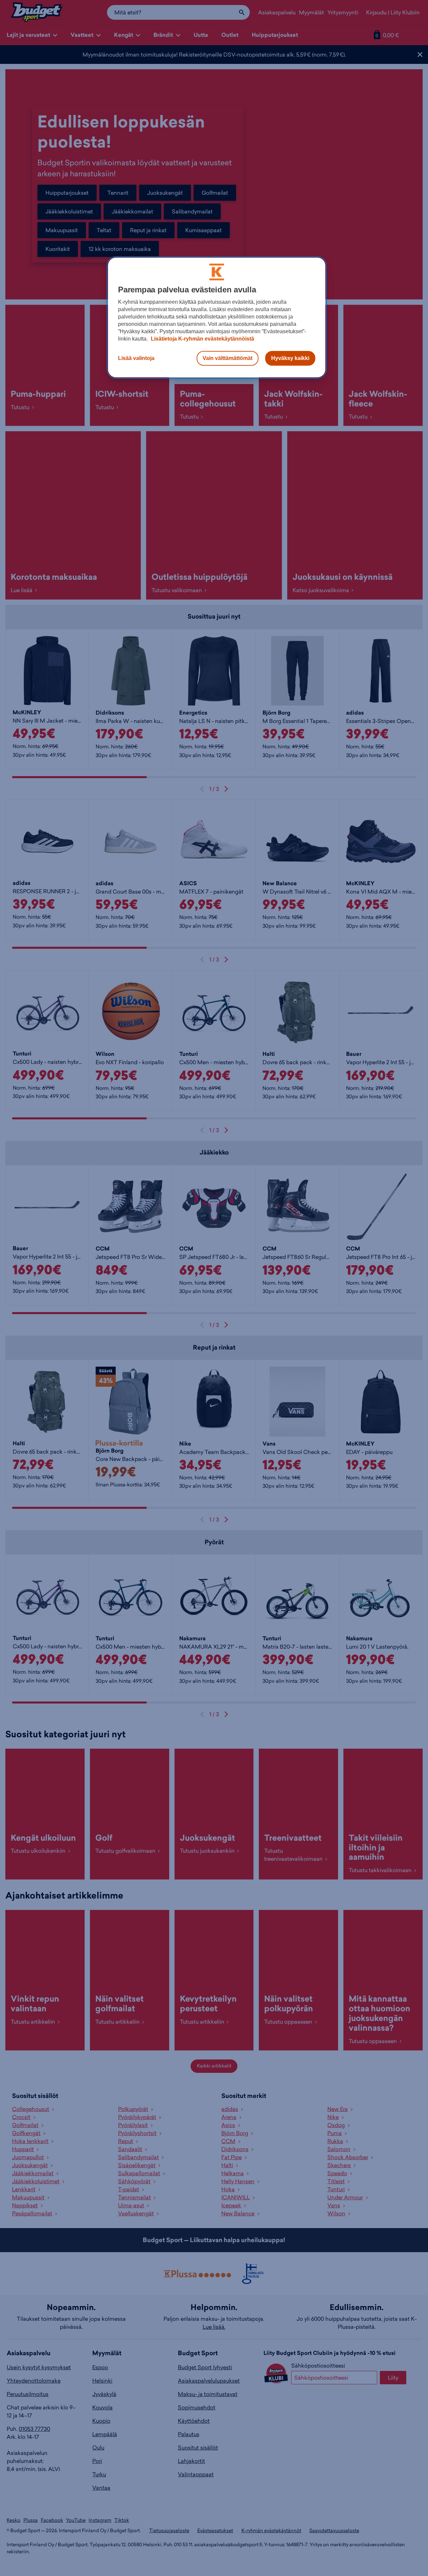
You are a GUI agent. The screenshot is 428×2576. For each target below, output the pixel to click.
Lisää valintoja (136, 358)
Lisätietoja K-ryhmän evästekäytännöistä (202, 339)
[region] (217, 317)
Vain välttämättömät (228, 358)
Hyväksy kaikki (290, 358)
